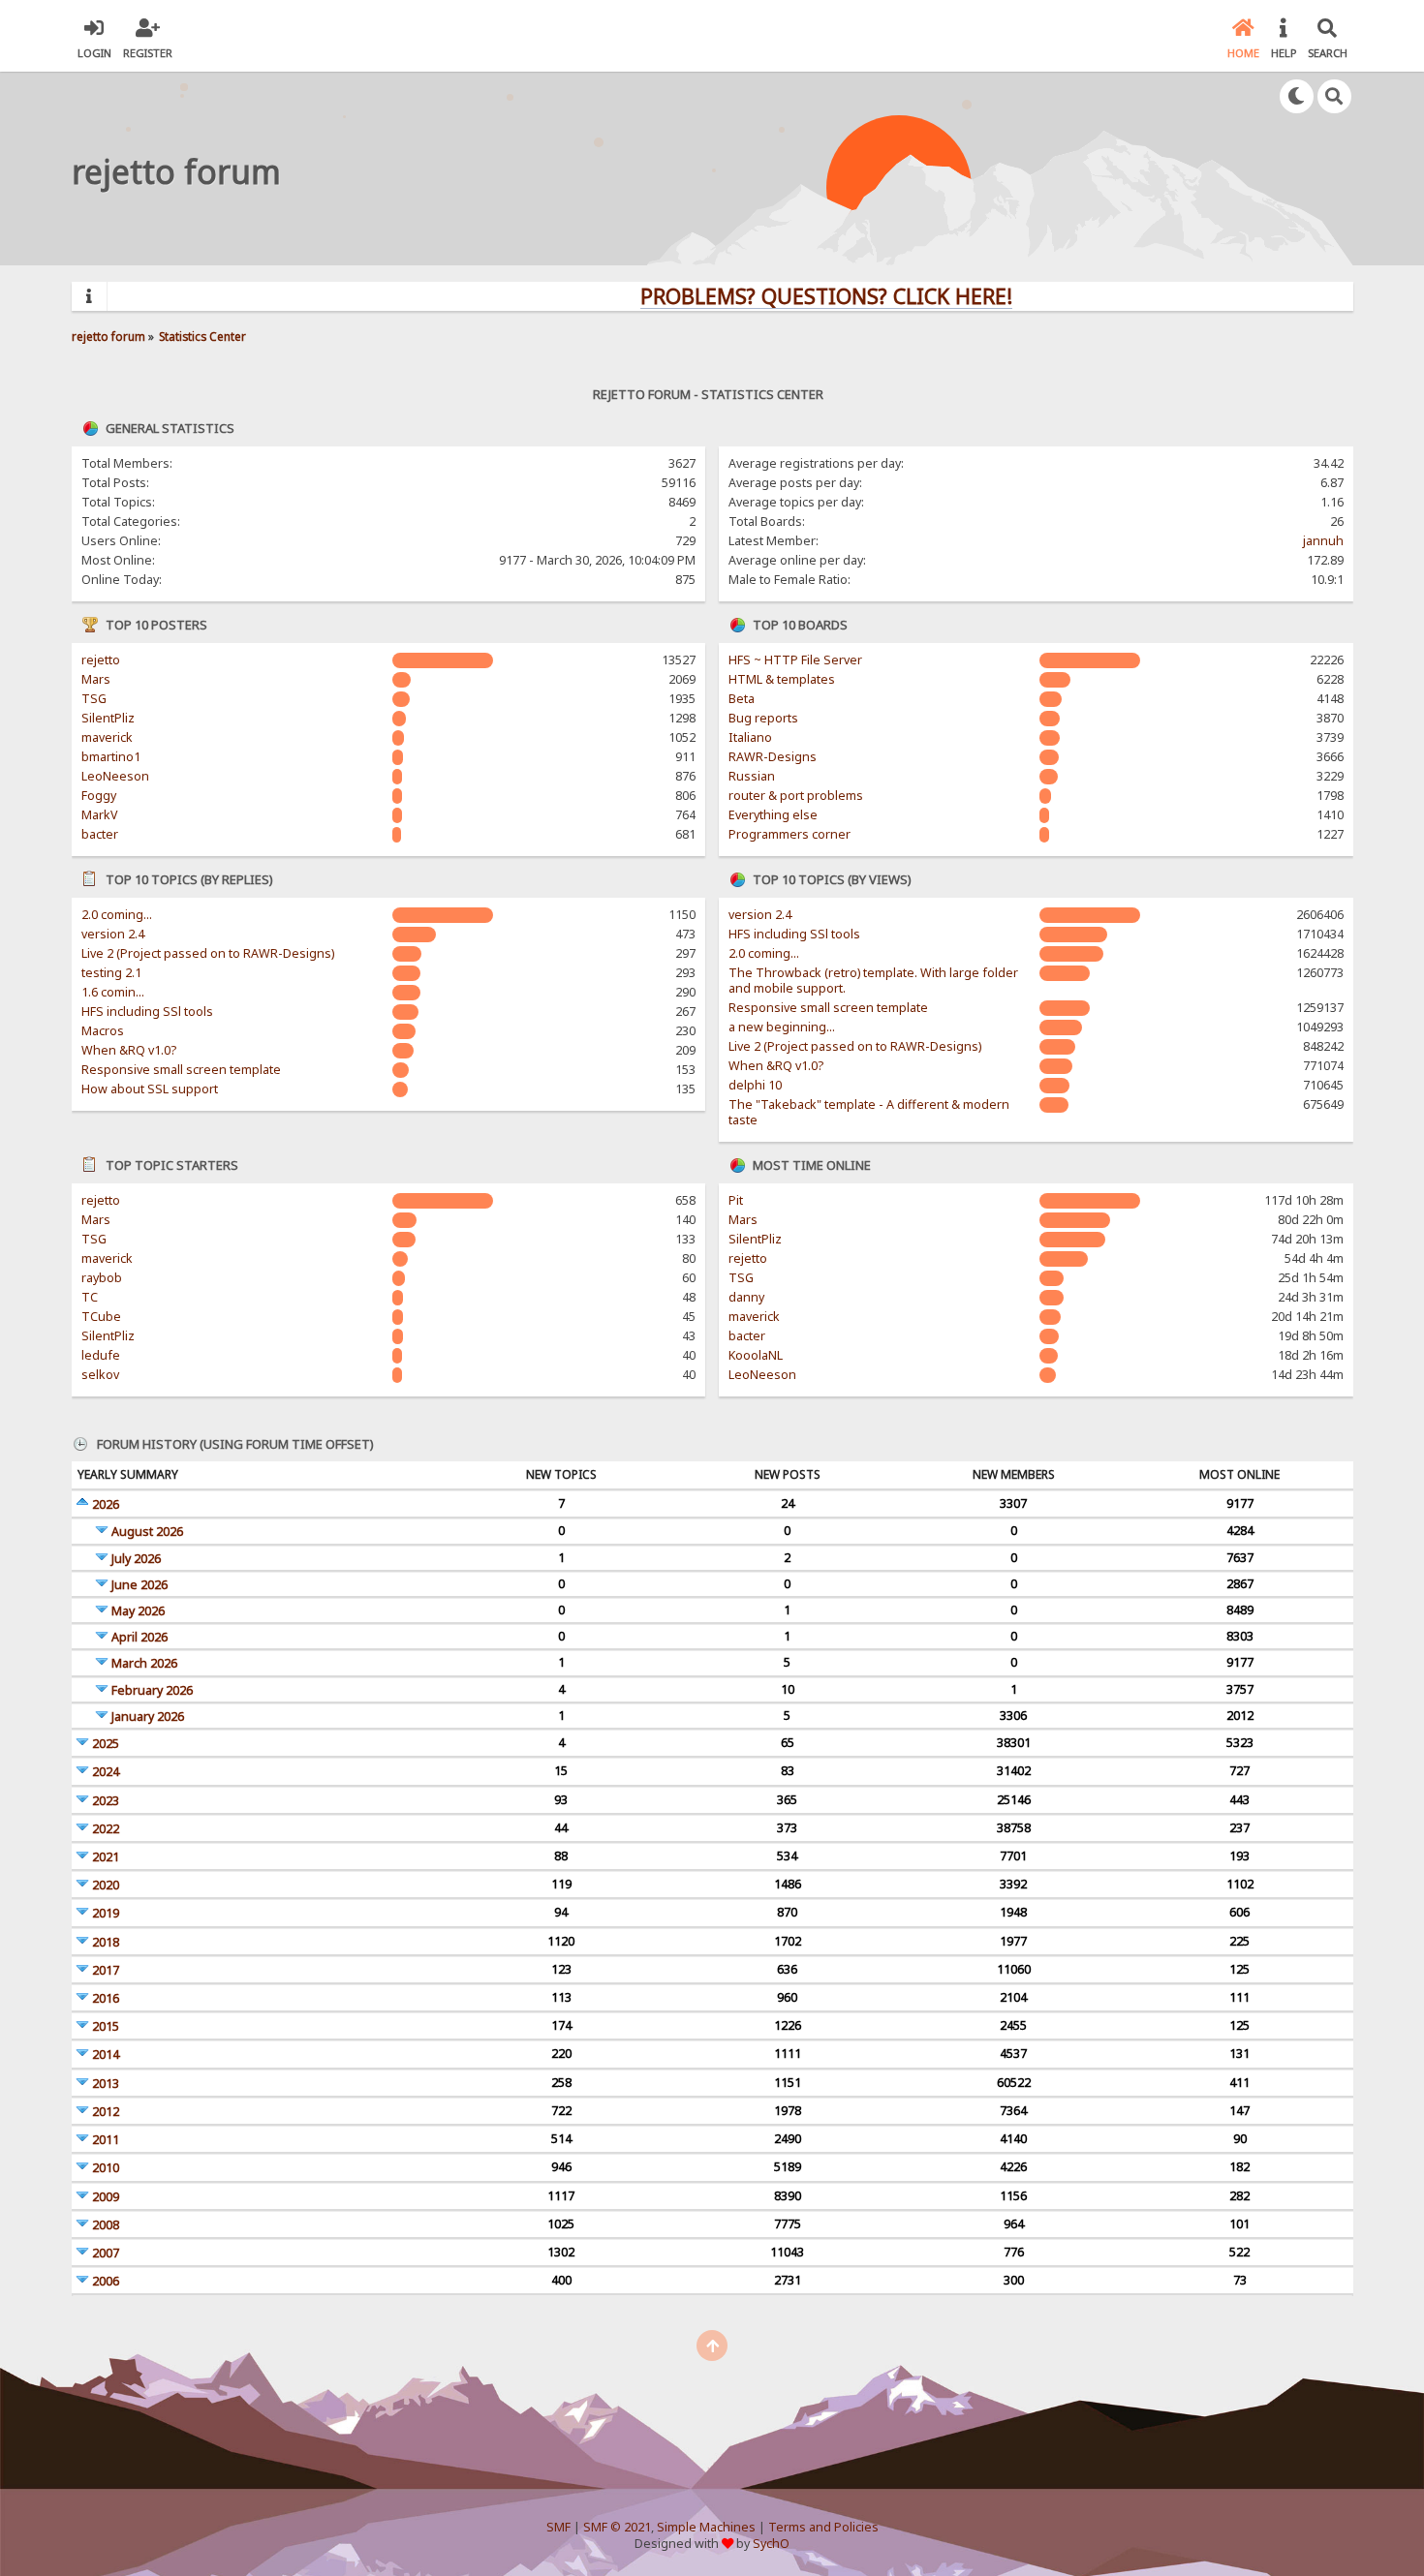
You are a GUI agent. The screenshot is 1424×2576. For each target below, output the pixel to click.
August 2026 (147, 1532)
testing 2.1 (111, 973)
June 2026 (139, 1585)
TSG (94, 699)
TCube (101, 1317)
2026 (106, 1504)
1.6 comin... (113, 992)
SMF (558, 2527)
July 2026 (136, 1559)
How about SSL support (150, 1089)
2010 (106, 2168)
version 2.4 (113, 934)
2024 (106, 1772)
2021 (106, 1857)
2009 (106, 2197)
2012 (106, 2112)
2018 (106, 1942)
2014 (106, 2055)
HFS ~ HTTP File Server (795, 660)
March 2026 (144, 1663)
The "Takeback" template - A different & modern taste (869, 1112)
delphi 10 (755, 1085)
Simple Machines (706, 2527)
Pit (736, 1200)
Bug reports (763, 718)
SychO (771, 2544)
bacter (100, 834)
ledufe (101, 1355)
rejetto (101, 660)
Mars (96, 679)
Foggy (99, 796)
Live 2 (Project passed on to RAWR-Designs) (208, 953)
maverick (107, 737)
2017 (106, 1970)
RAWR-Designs (773, 757)
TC (90, 1297)
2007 (106, 2253)
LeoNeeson (115, 776)
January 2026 (148, 1717)
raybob (102, 1278)
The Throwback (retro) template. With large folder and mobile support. (873, 981)
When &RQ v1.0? (129, 1050)
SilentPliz (108, 718)
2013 (106, 2084)
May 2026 (138, 1611)
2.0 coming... (117, 915)
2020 (106, 1885)
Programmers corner (789, 834)
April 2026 (139, 1637)
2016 (106, 1998)
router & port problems (796, 796)
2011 (106, 2140)
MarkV (99, 815)
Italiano (750, 737)
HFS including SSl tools (147, 1012)
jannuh (1323, 541)
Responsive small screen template (181, 1070)
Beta (742, 699)
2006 (106, 2281)
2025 (106, 1744)
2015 (106, 2026)
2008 (106, 2225)
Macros (103, 1031)
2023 (106, 1801)
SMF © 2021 (617, 2527)
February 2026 (152, 1690)
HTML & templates (782, 679)
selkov (100, 1375)
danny (746, 1297)
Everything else (773, 815)
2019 (106, 1913)
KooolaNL (756, 1355)
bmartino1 (111, 757)
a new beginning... (782, 1027)
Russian (752, 776)
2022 (106, 1829)
